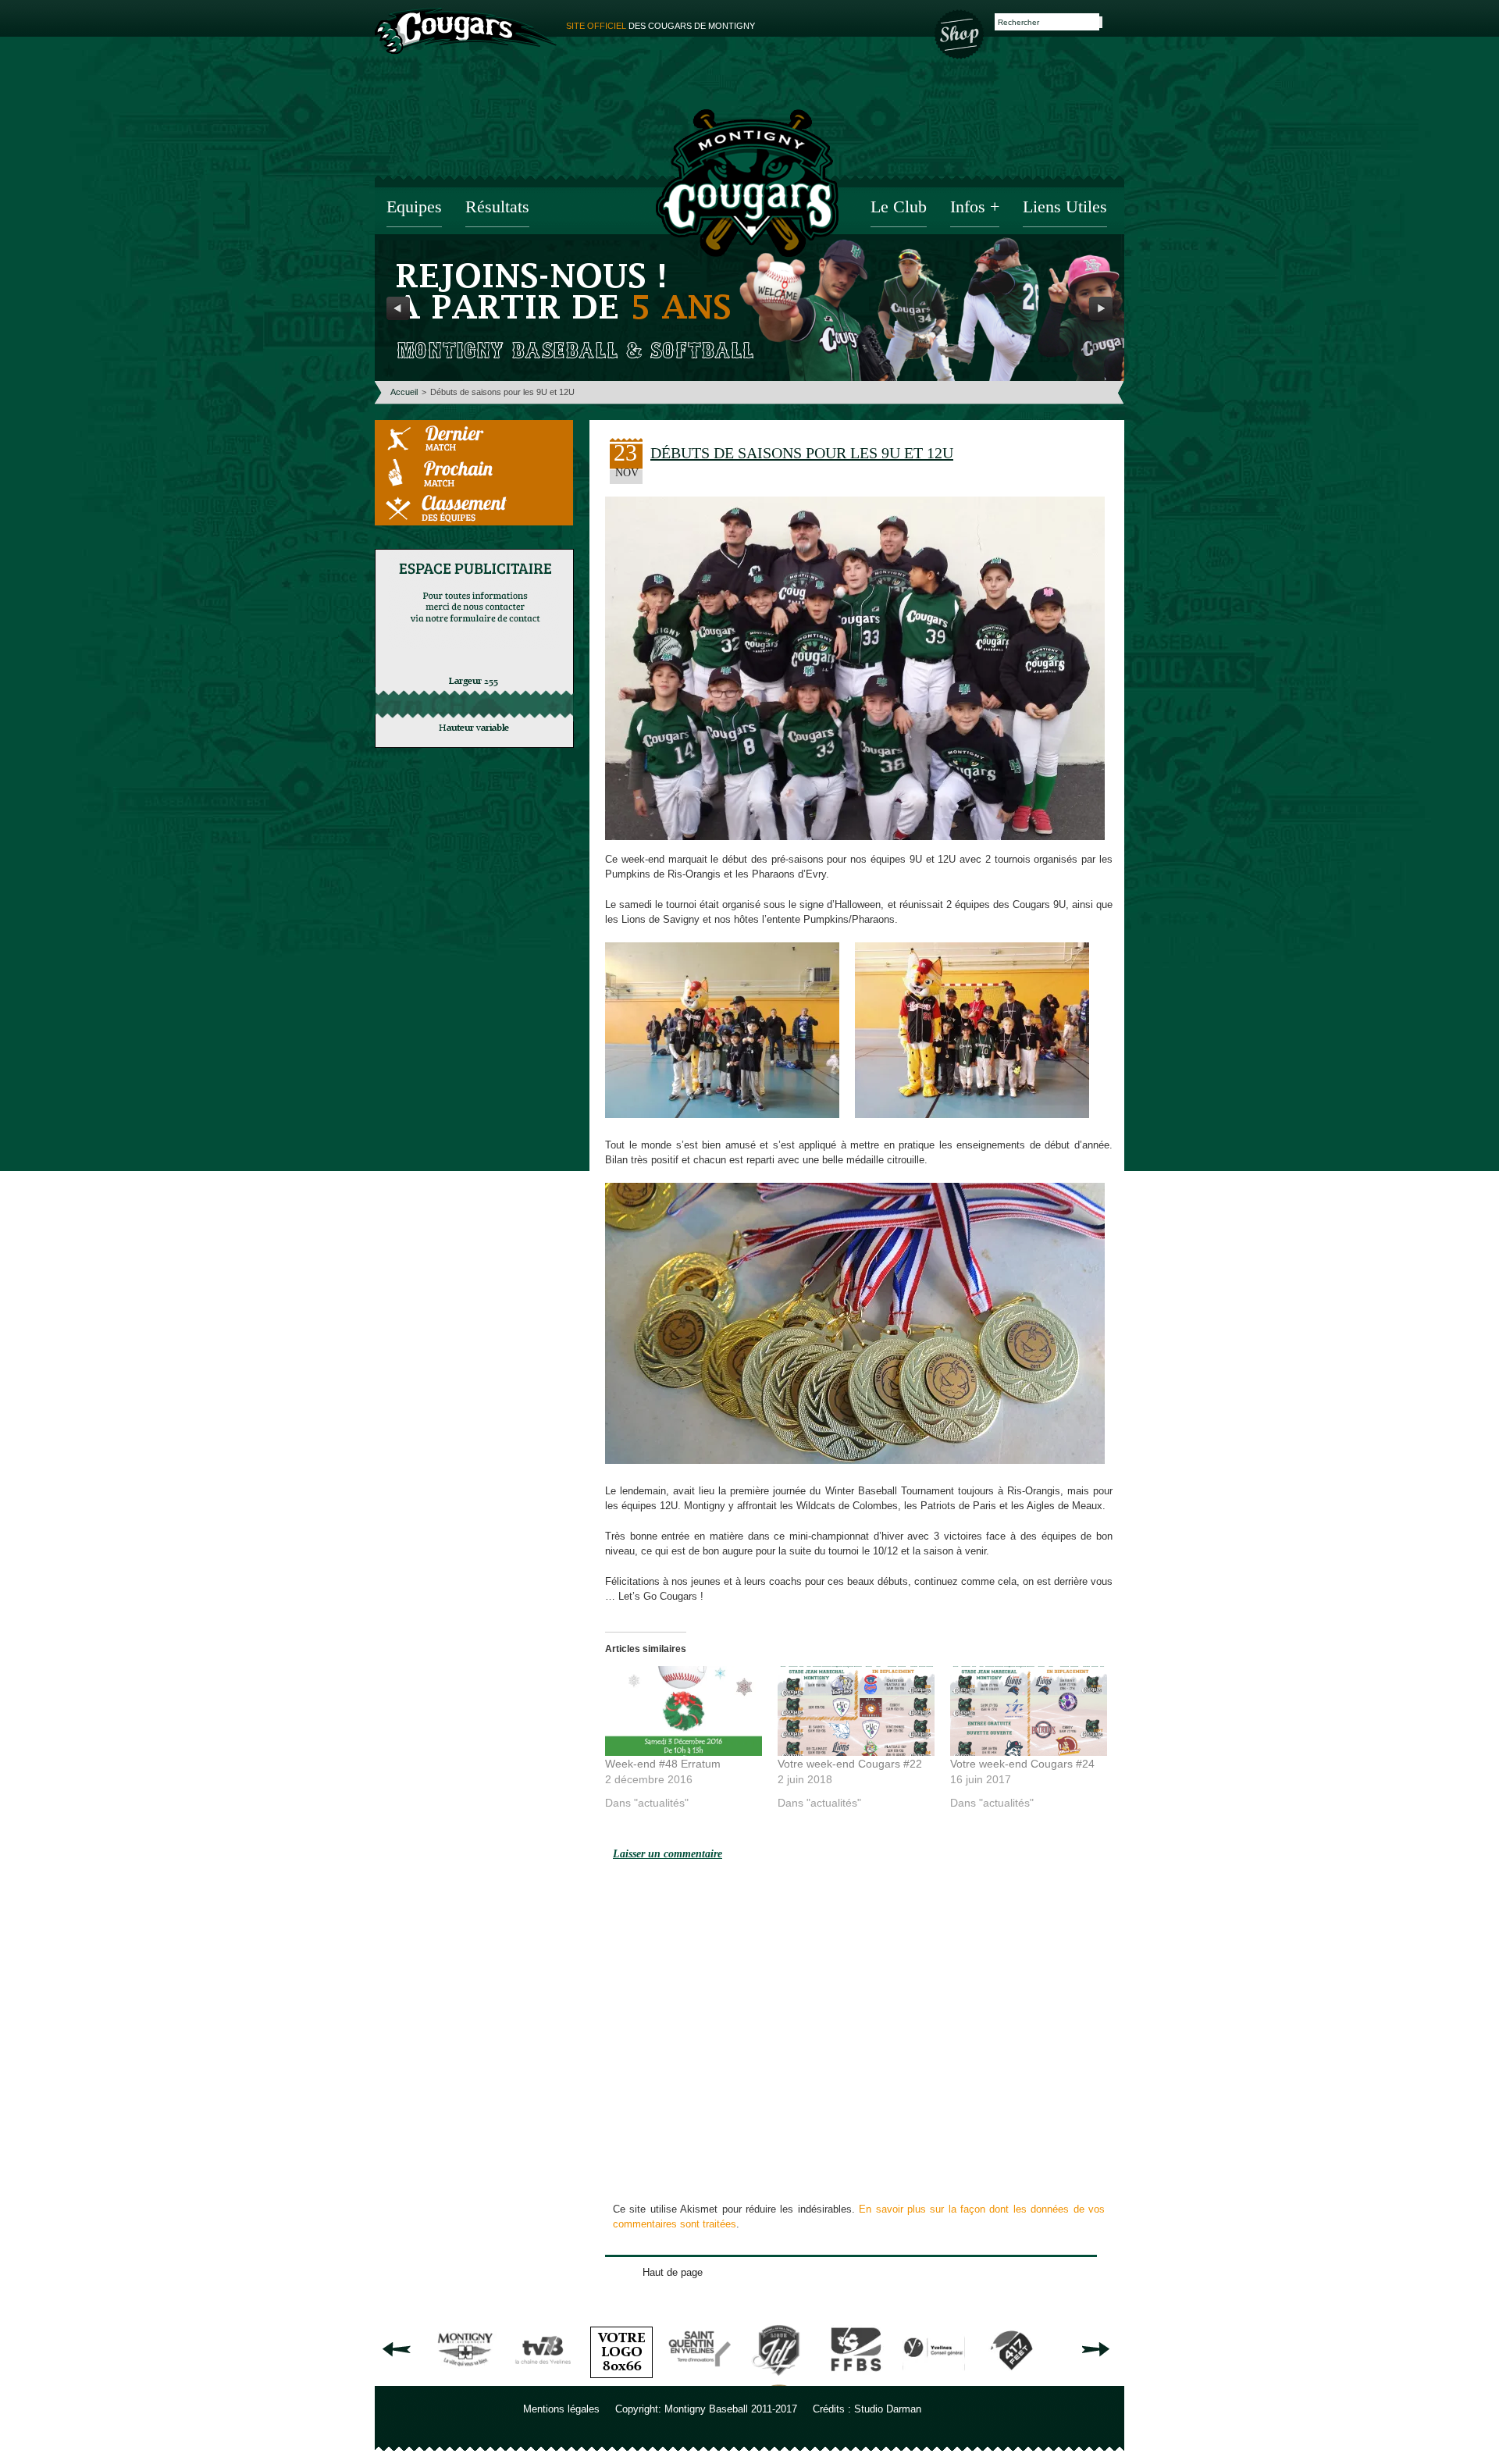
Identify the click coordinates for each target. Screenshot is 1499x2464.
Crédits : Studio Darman (867, 2409)
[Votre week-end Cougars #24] (1029, 1711)
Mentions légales (561, 2409)
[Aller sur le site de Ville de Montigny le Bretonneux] (465, 2380)
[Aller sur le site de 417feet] (1012, 2380)
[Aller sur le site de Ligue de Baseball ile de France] (778, 2380)
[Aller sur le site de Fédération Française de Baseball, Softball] (856, 2380)
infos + (975, 208)
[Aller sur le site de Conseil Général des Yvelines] (934, 2380)
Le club (899, 208)
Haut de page (673, 2272)
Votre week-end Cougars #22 (850, 1764)
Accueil (404, 392)
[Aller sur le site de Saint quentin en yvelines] (700, 2380)
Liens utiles (1065, 208)
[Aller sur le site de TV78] (543, 2380)
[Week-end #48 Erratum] (684, 1711)
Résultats (497, 208)
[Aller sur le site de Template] (621, 2380)
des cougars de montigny (660, 26)
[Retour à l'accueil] (747, 185)
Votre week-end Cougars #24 (1022, 1764)
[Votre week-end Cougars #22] (856, 1711)
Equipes (414, 208)
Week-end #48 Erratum (663, 1764)
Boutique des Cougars (960, 33)
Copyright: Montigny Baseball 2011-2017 (706, 2409)
